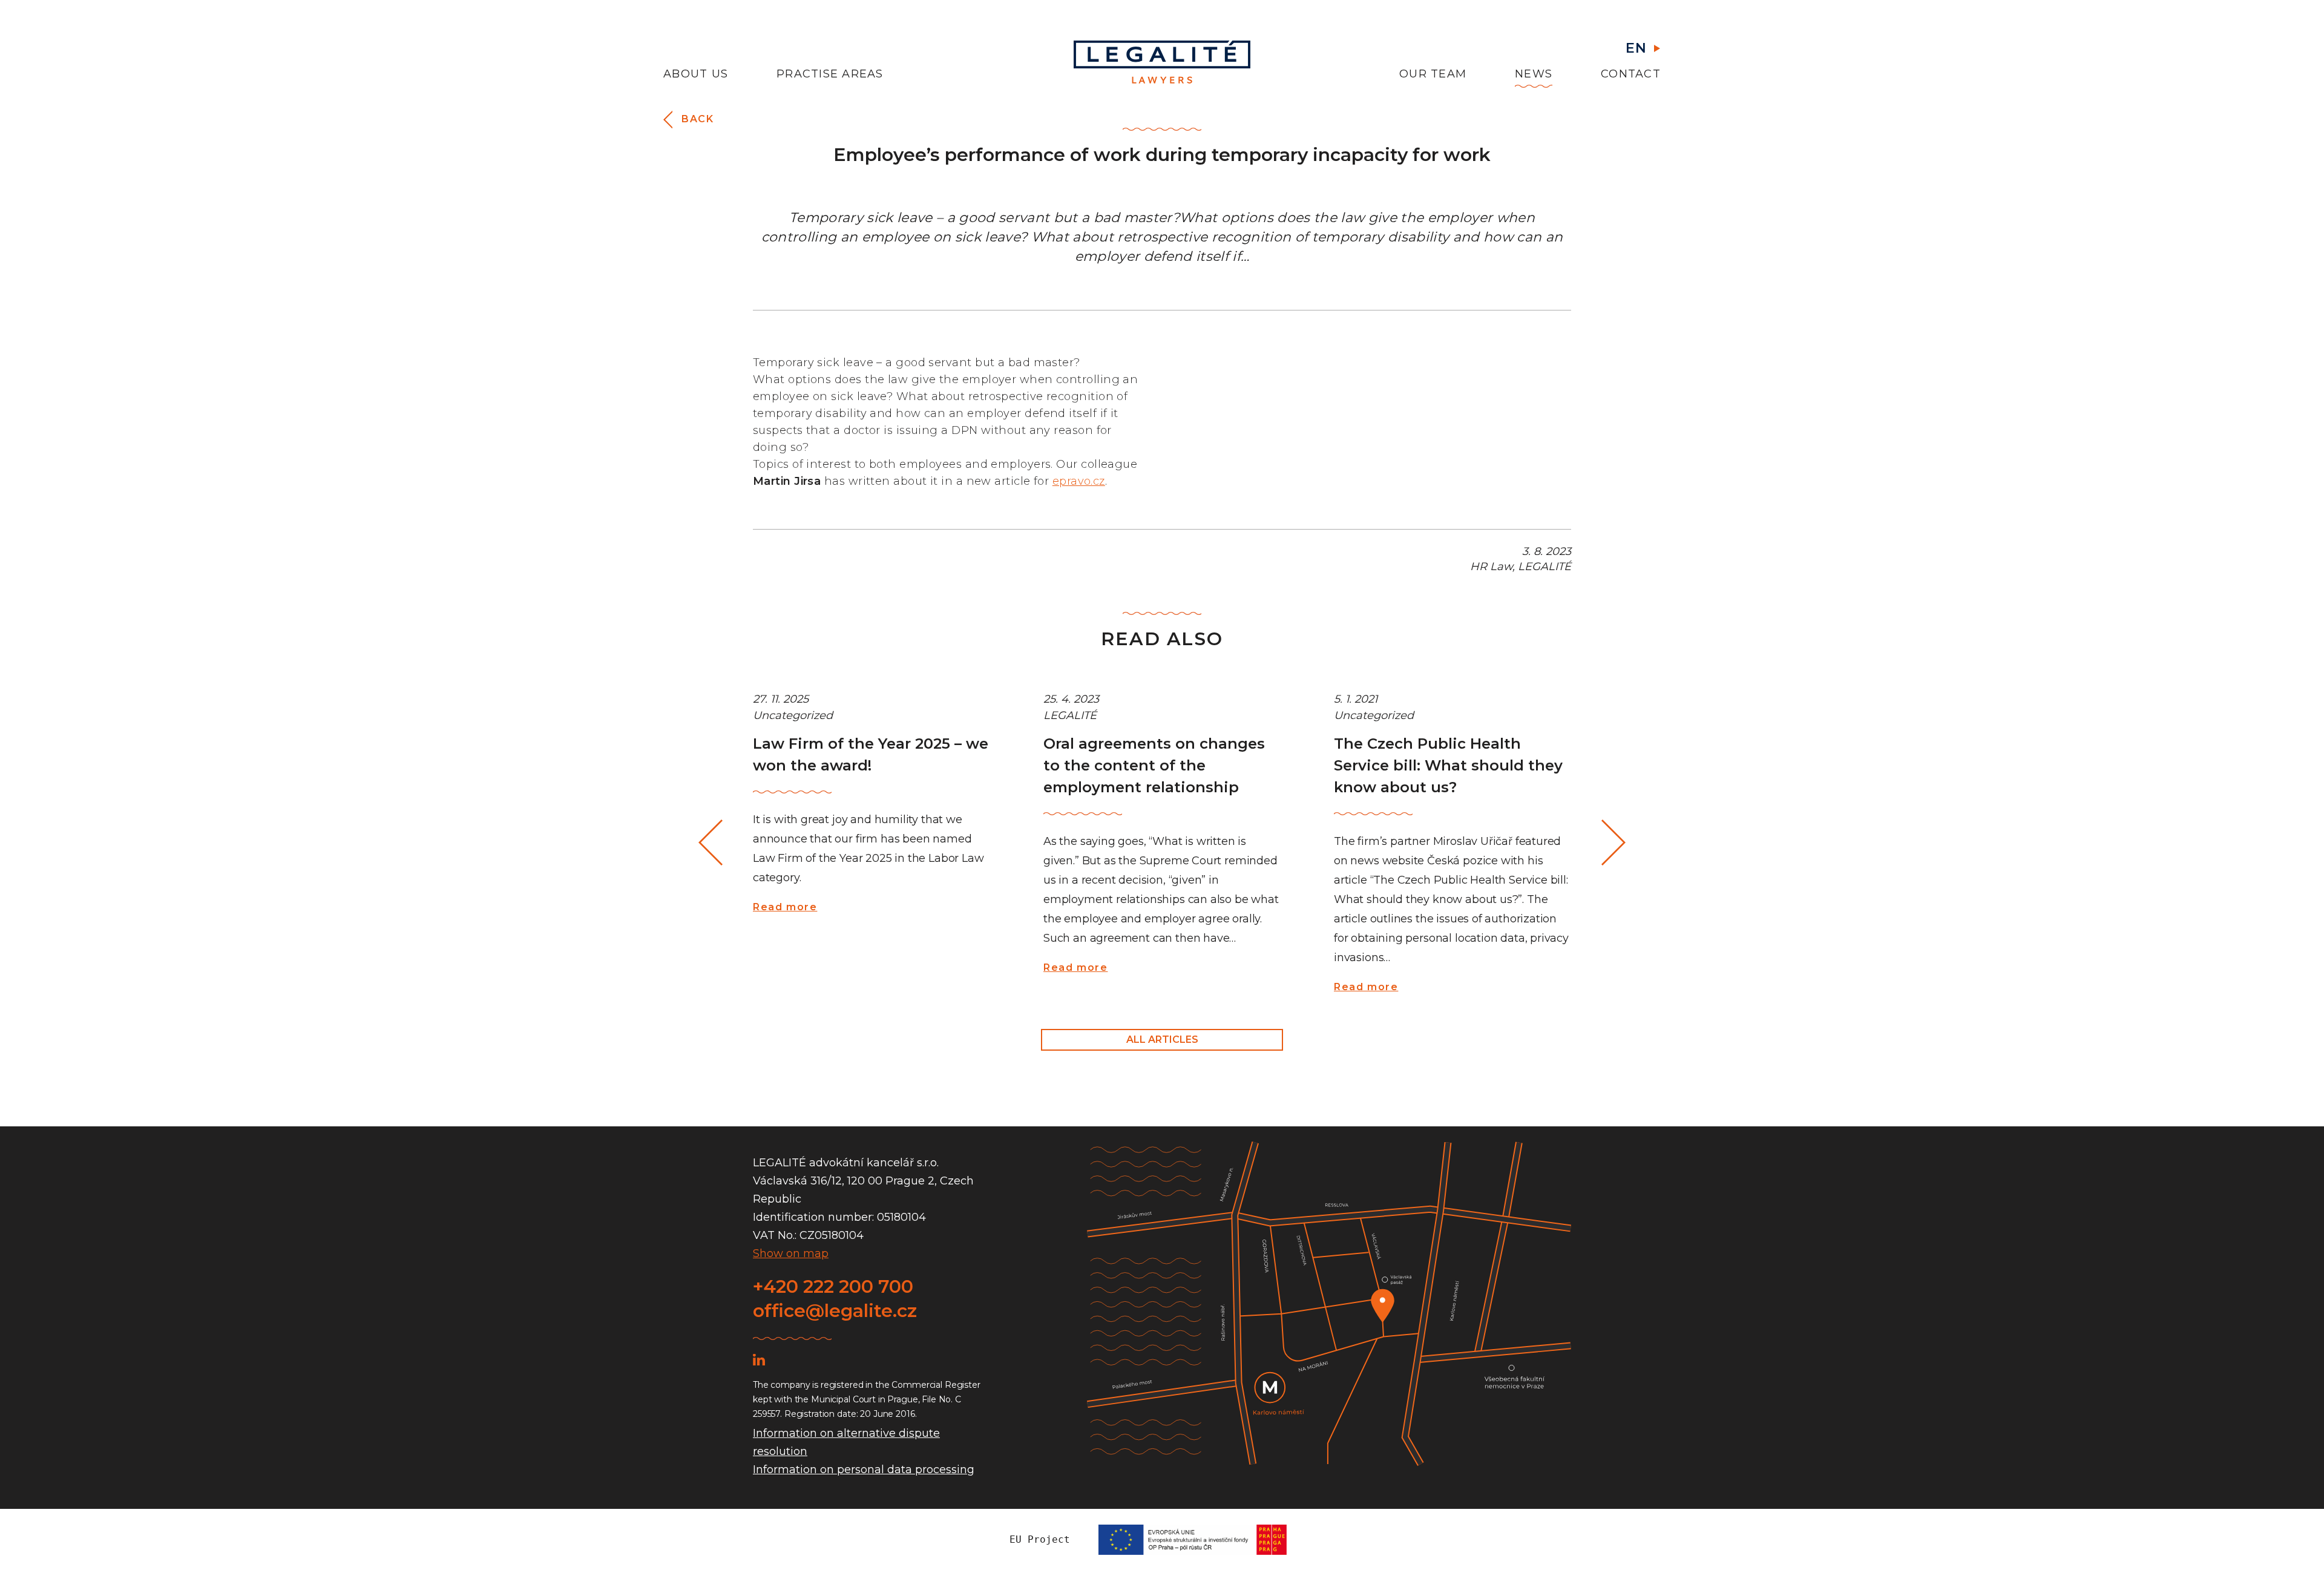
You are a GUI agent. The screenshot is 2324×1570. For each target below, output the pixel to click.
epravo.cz (1079, 481)
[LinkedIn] (759, 1359)
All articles (1162, 1040)
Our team (1433, 74)
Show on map (791, 1253)
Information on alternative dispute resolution (846, 1442)
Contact (1631, 74)
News (1534, 74)
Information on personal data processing (864, 1470)
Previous (712, 843)
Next (1614, 843)
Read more (785, 907)
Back (698, 119)
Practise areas (830, 74)
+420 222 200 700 (833, 1286)
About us (696, 74)
